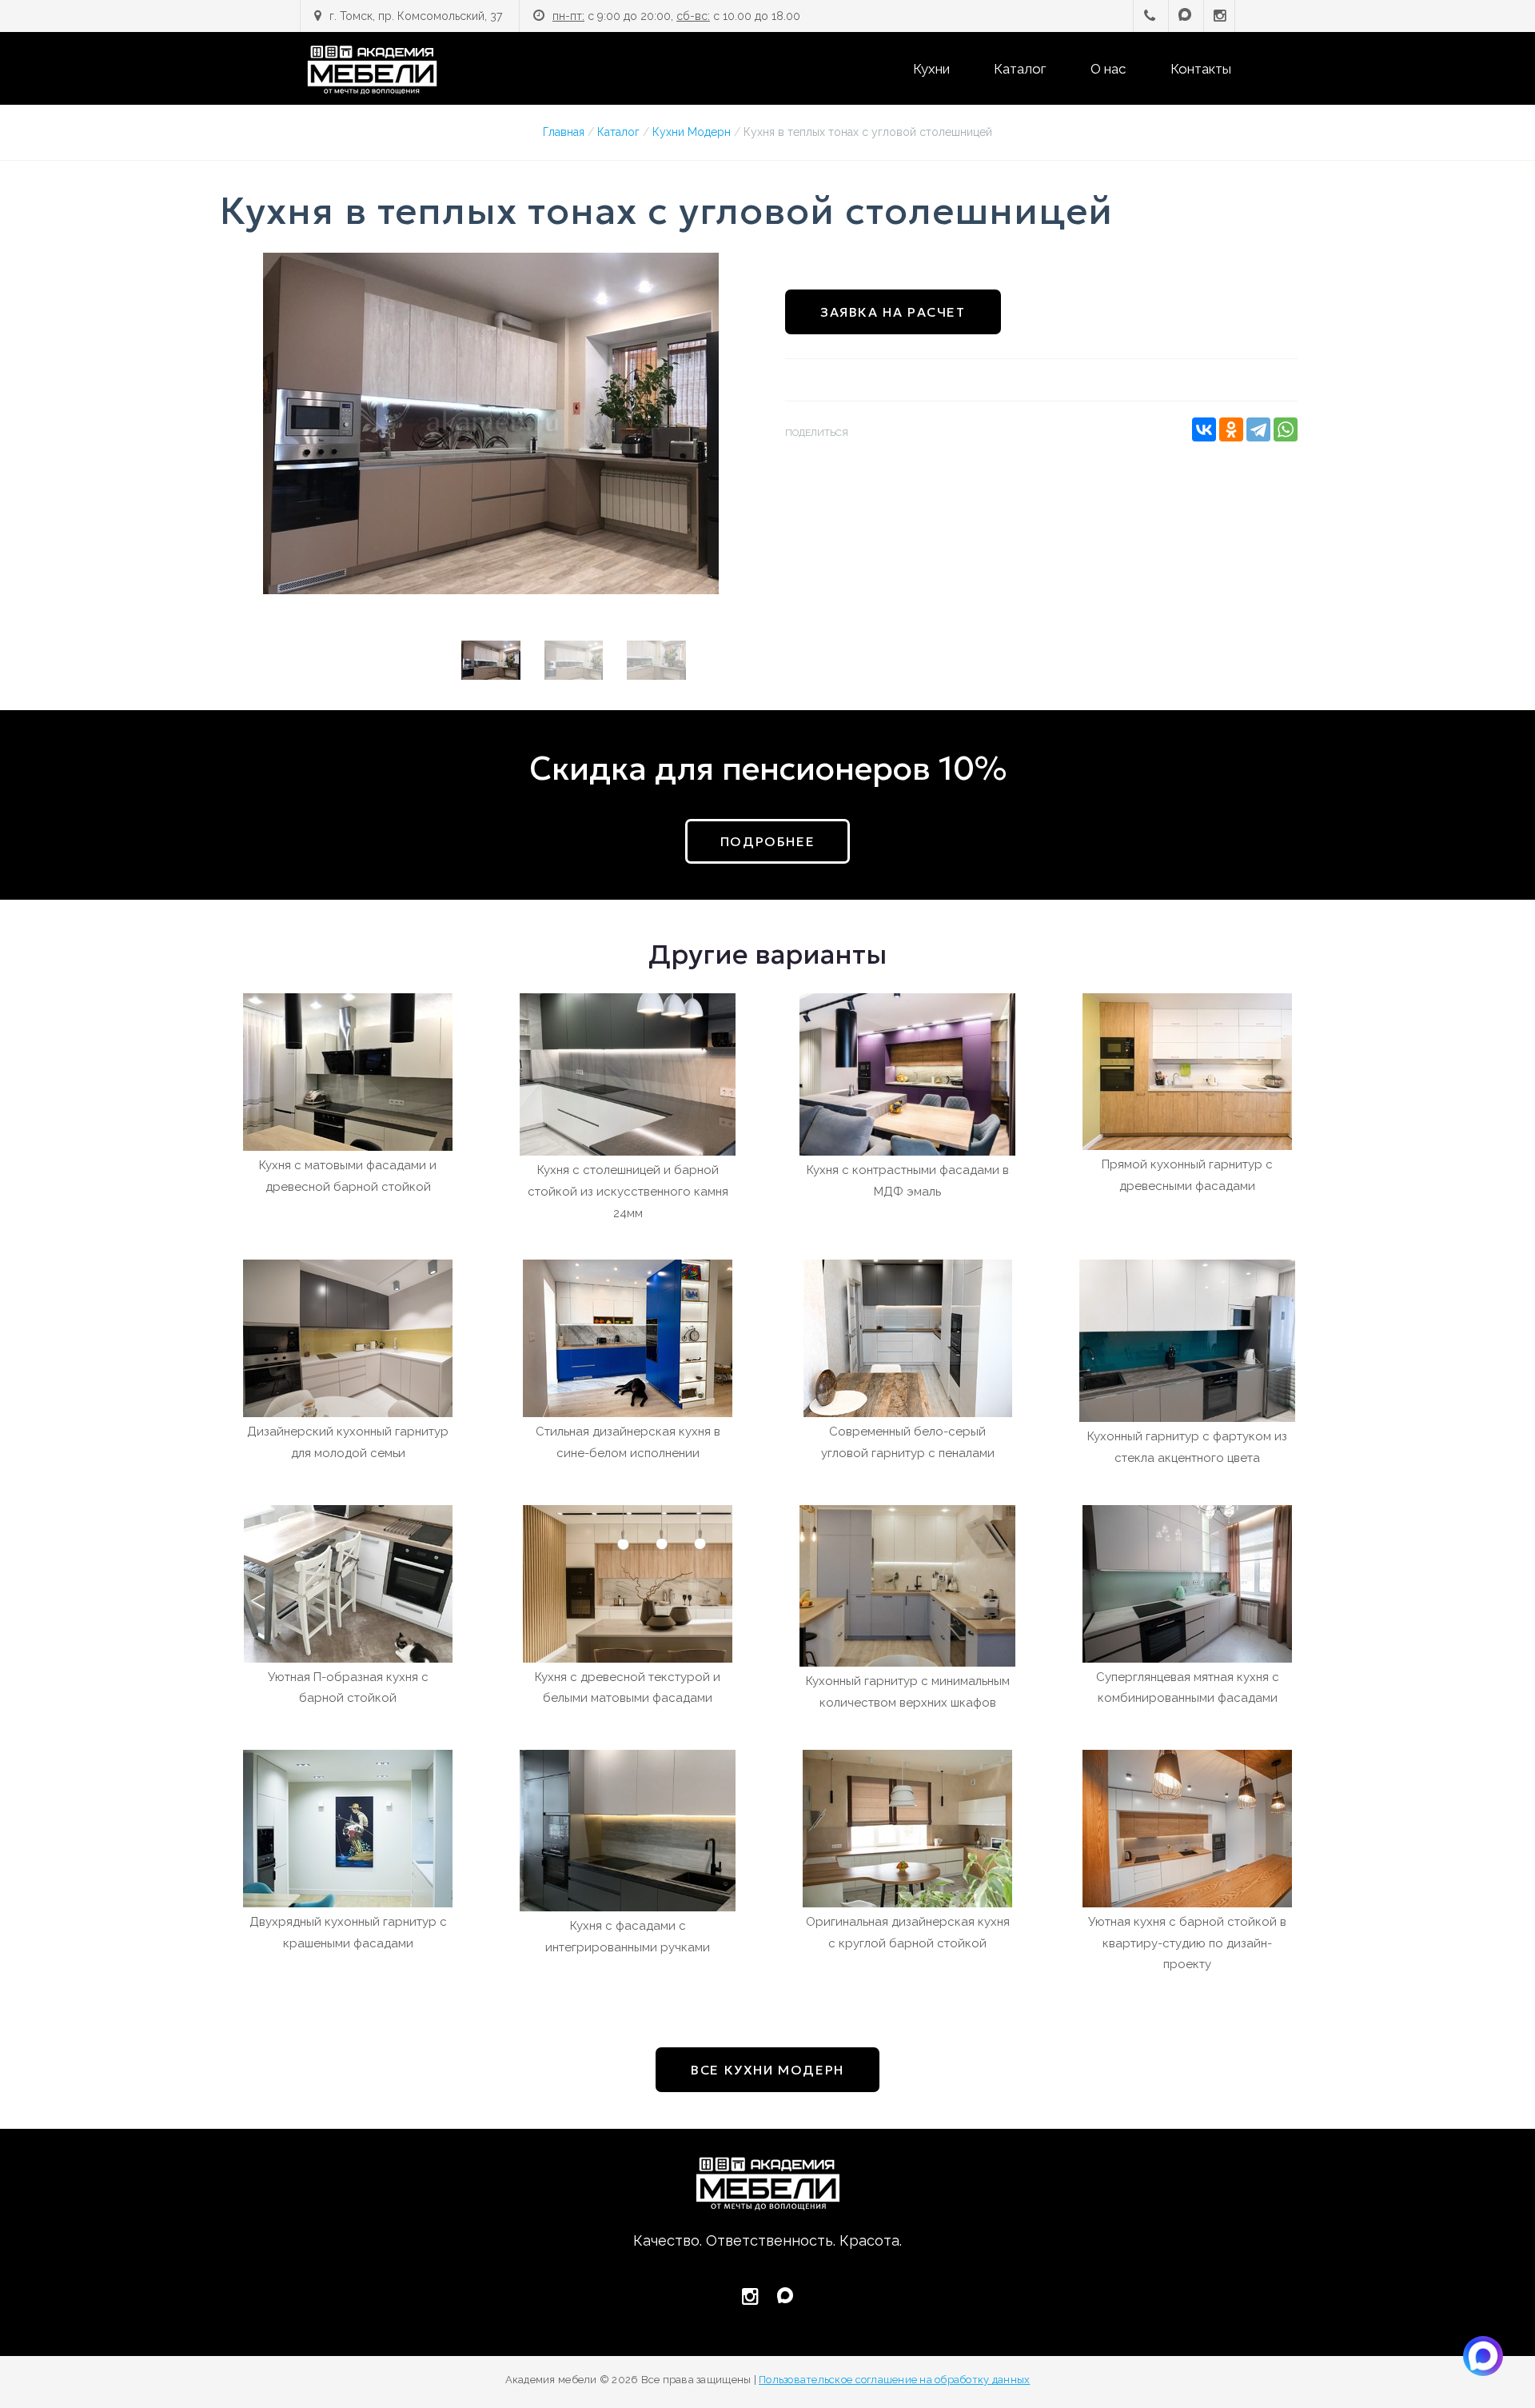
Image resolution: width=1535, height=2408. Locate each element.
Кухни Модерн (692, 132)
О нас (1108, 69)
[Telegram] (1258, 429)
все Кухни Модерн (767, 2070)
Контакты (1201, 69)
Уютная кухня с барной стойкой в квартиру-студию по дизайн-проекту (1187, 1943)
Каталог (1020, 69)
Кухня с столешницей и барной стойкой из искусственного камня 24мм (628, 1192)
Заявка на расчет (893, 312)
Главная (564, 132)
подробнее (767, 841)
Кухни (931, 69)
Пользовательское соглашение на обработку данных (894, 2380)
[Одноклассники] (1231, 429)
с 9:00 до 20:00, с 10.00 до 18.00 (676, 16)
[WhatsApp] (1286, 429)
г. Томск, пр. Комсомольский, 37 (416, 16)
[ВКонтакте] (1204, 429)
